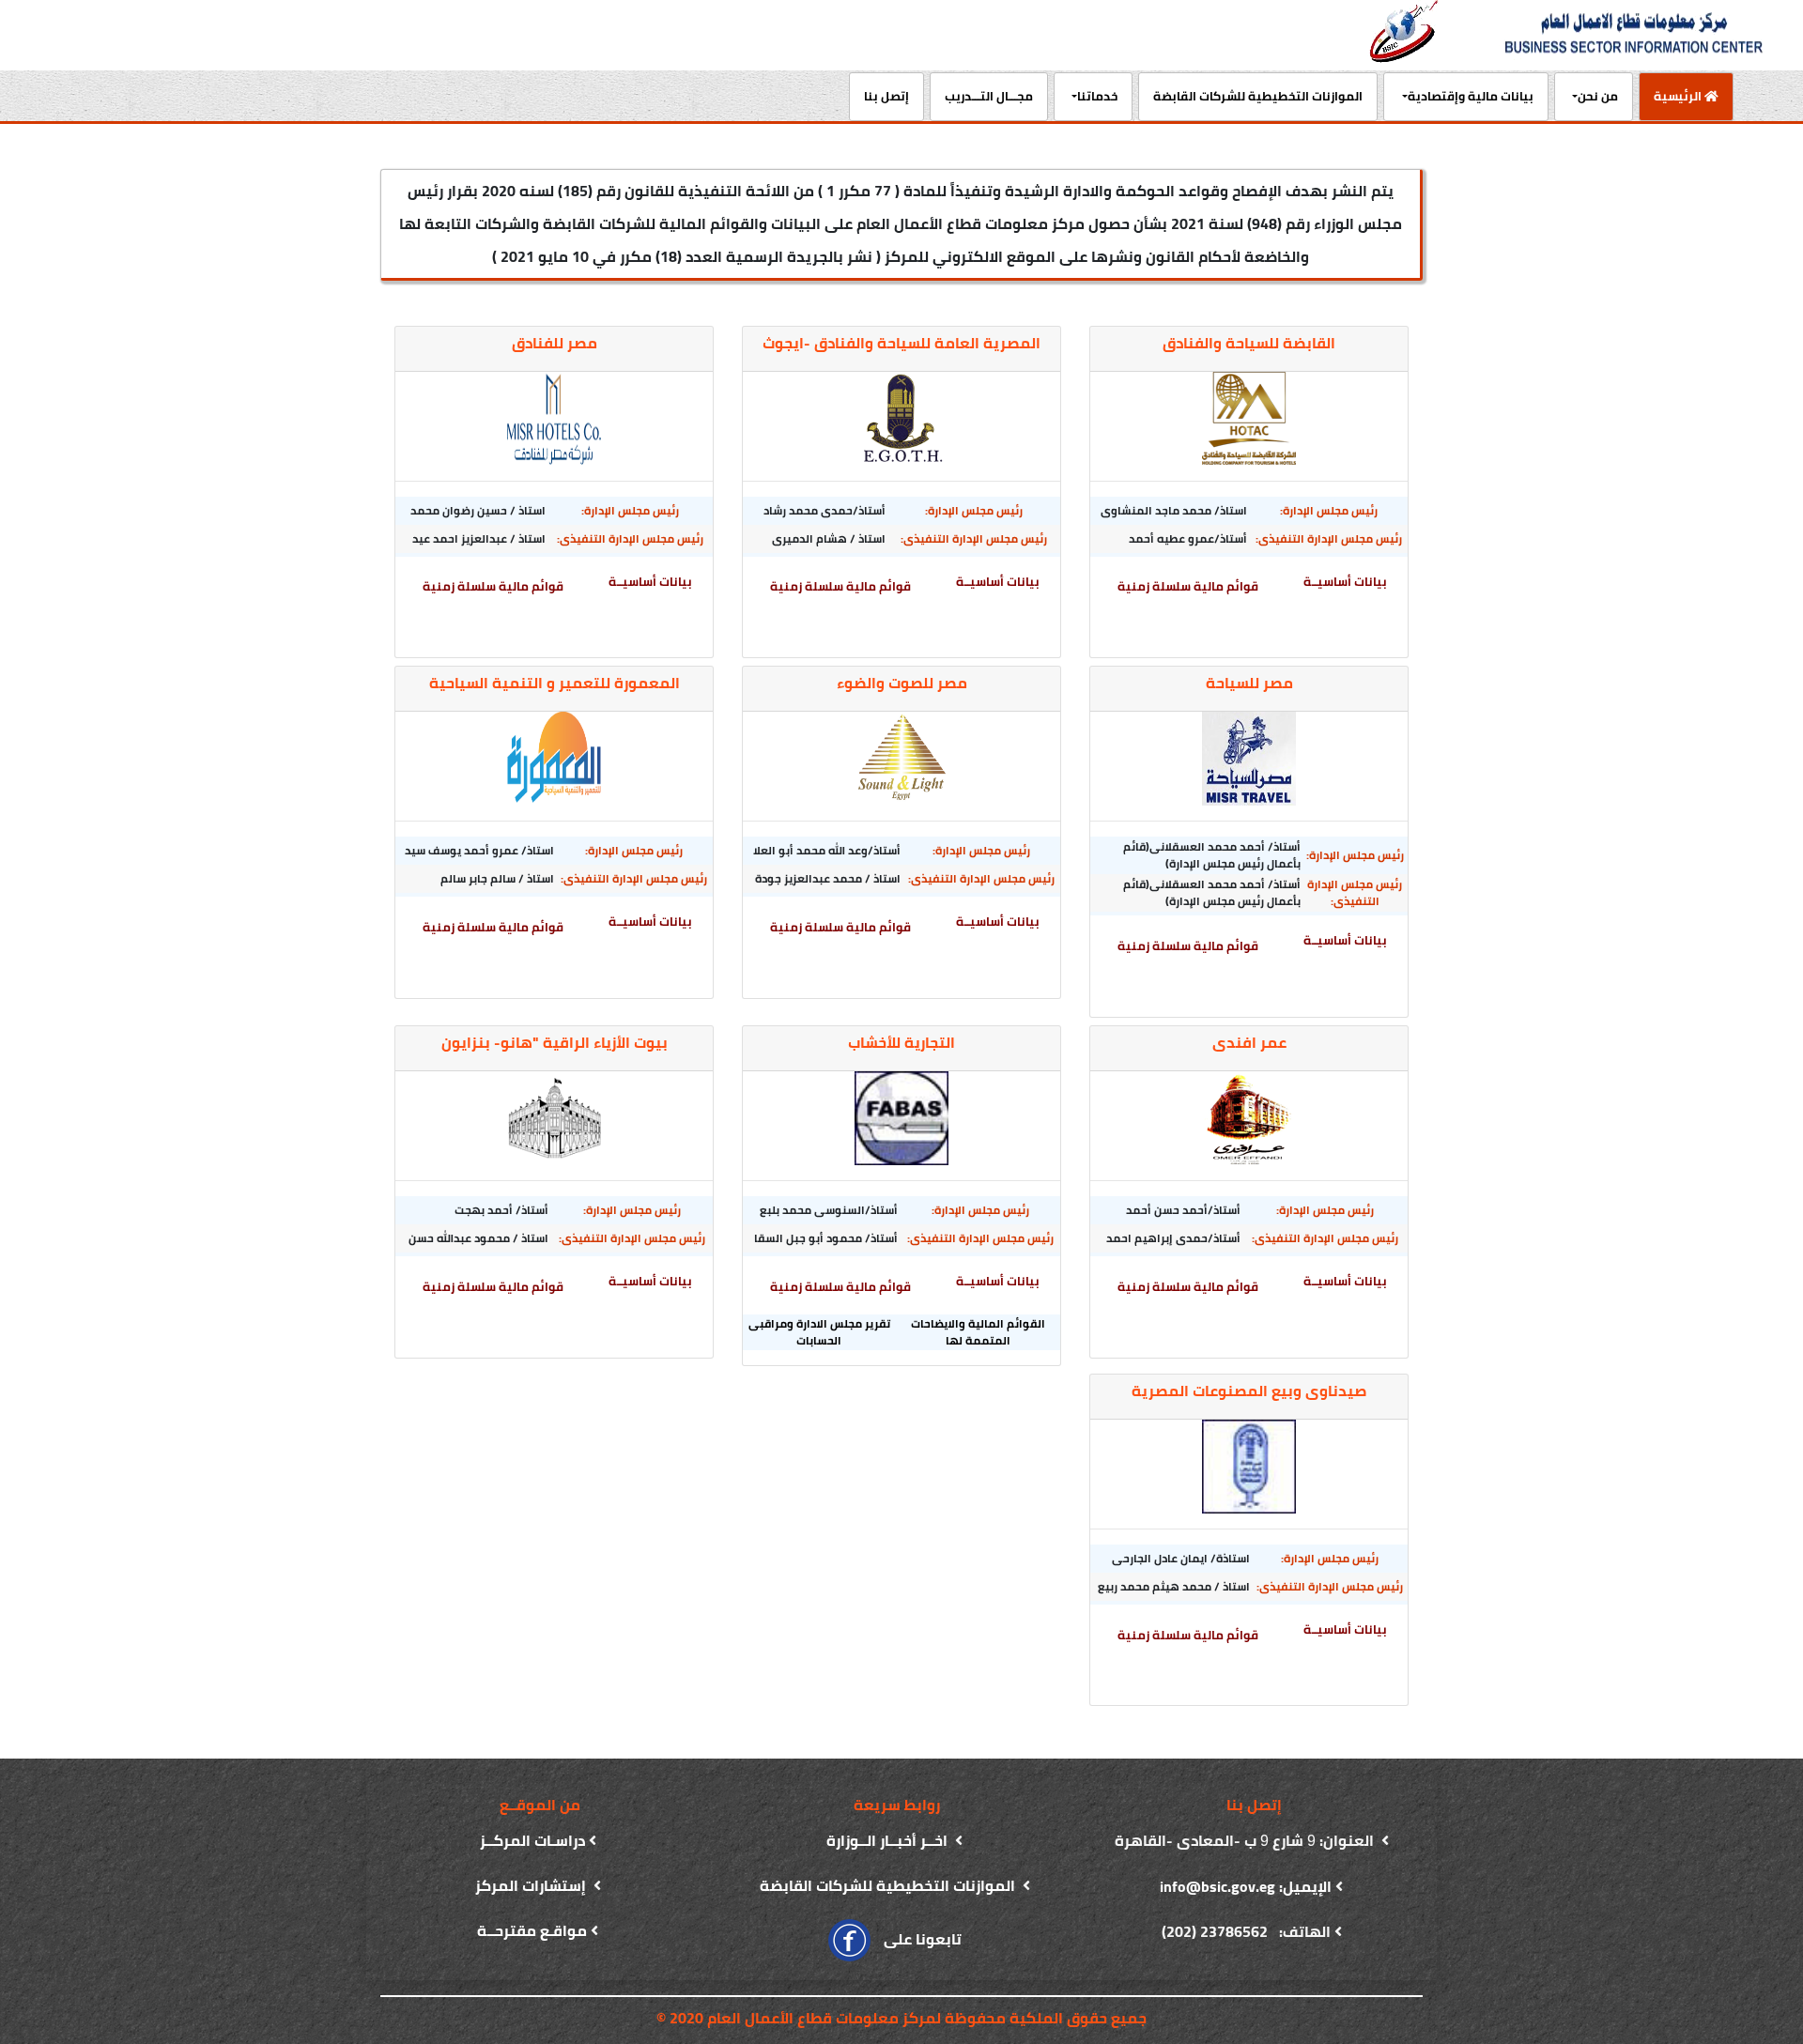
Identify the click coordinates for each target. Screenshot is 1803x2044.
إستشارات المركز (532, 1885)
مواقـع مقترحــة (532, 1930)
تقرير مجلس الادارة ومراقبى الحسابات (819, 1332)
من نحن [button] (1598, 96)
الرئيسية (1672, 95)
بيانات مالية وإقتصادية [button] (1471, 96)
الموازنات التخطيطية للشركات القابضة (1258, 96)
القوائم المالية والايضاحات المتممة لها (978, 1332)
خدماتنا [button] (1097, 96)
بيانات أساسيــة (1345, 582)
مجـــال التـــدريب (989, 96)
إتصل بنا (886, 96)
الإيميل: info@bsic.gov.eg (1246, 1886)
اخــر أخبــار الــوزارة (889, 1840)
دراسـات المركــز (532, 1840)
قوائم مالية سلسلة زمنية (1188, 586)
